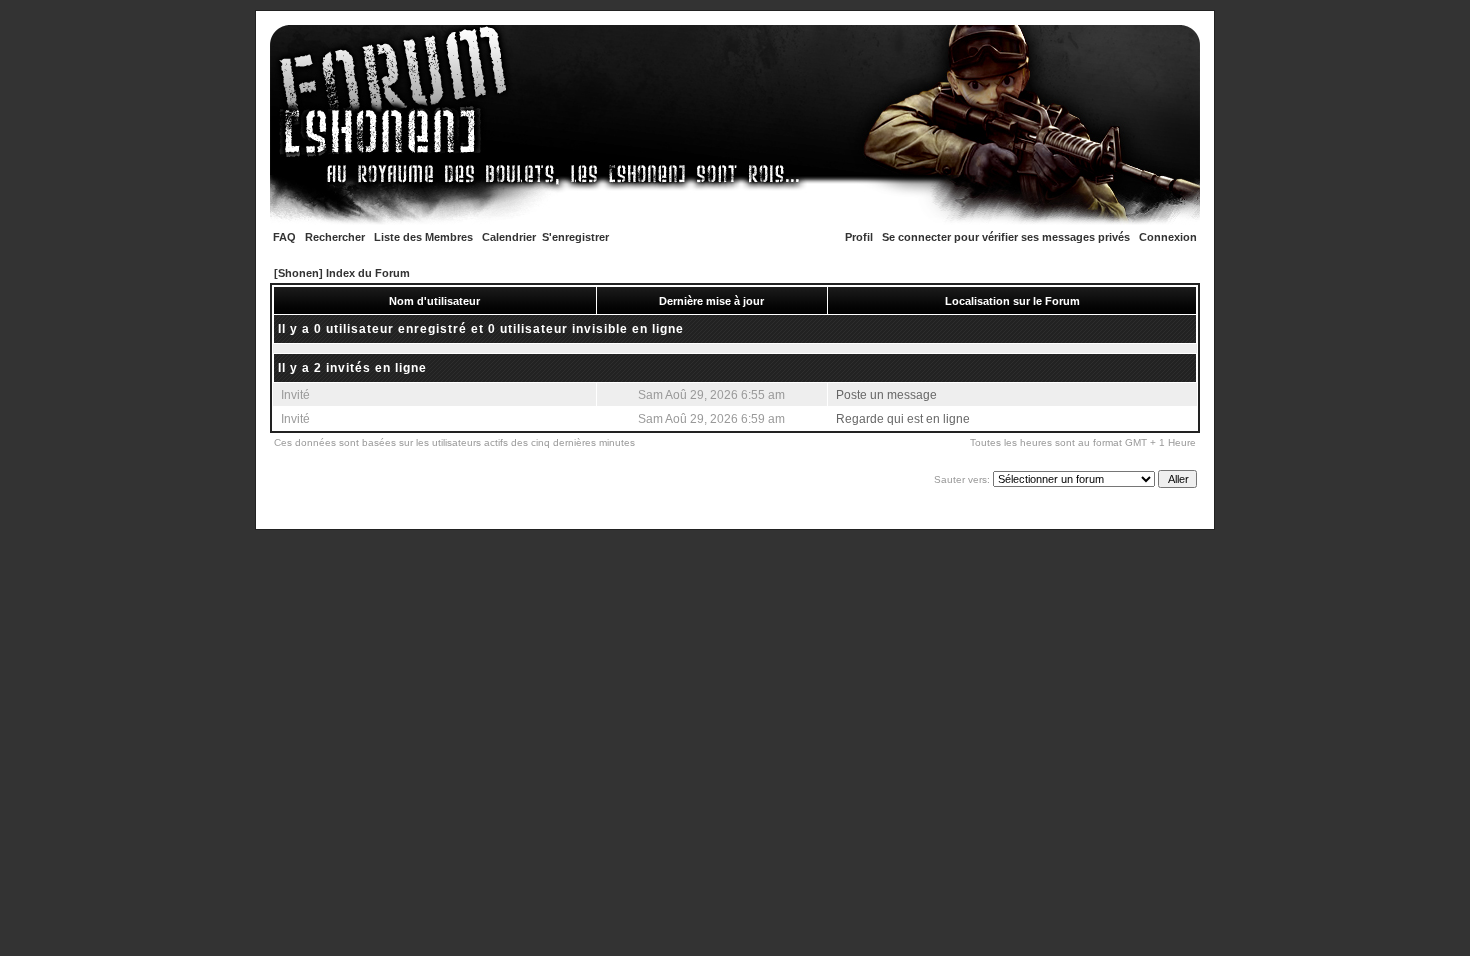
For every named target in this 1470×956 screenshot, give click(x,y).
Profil (859, 237)
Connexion (1168, 237)
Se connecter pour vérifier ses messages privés (1006, 237)
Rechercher (335, 237)
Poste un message (886, 395)
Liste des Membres (423, 237)
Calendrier (509, 237)
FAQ (284, 237)
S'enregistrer (575, 237)
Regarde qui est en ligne (903, 419)
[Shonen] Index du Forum (342, 273)
